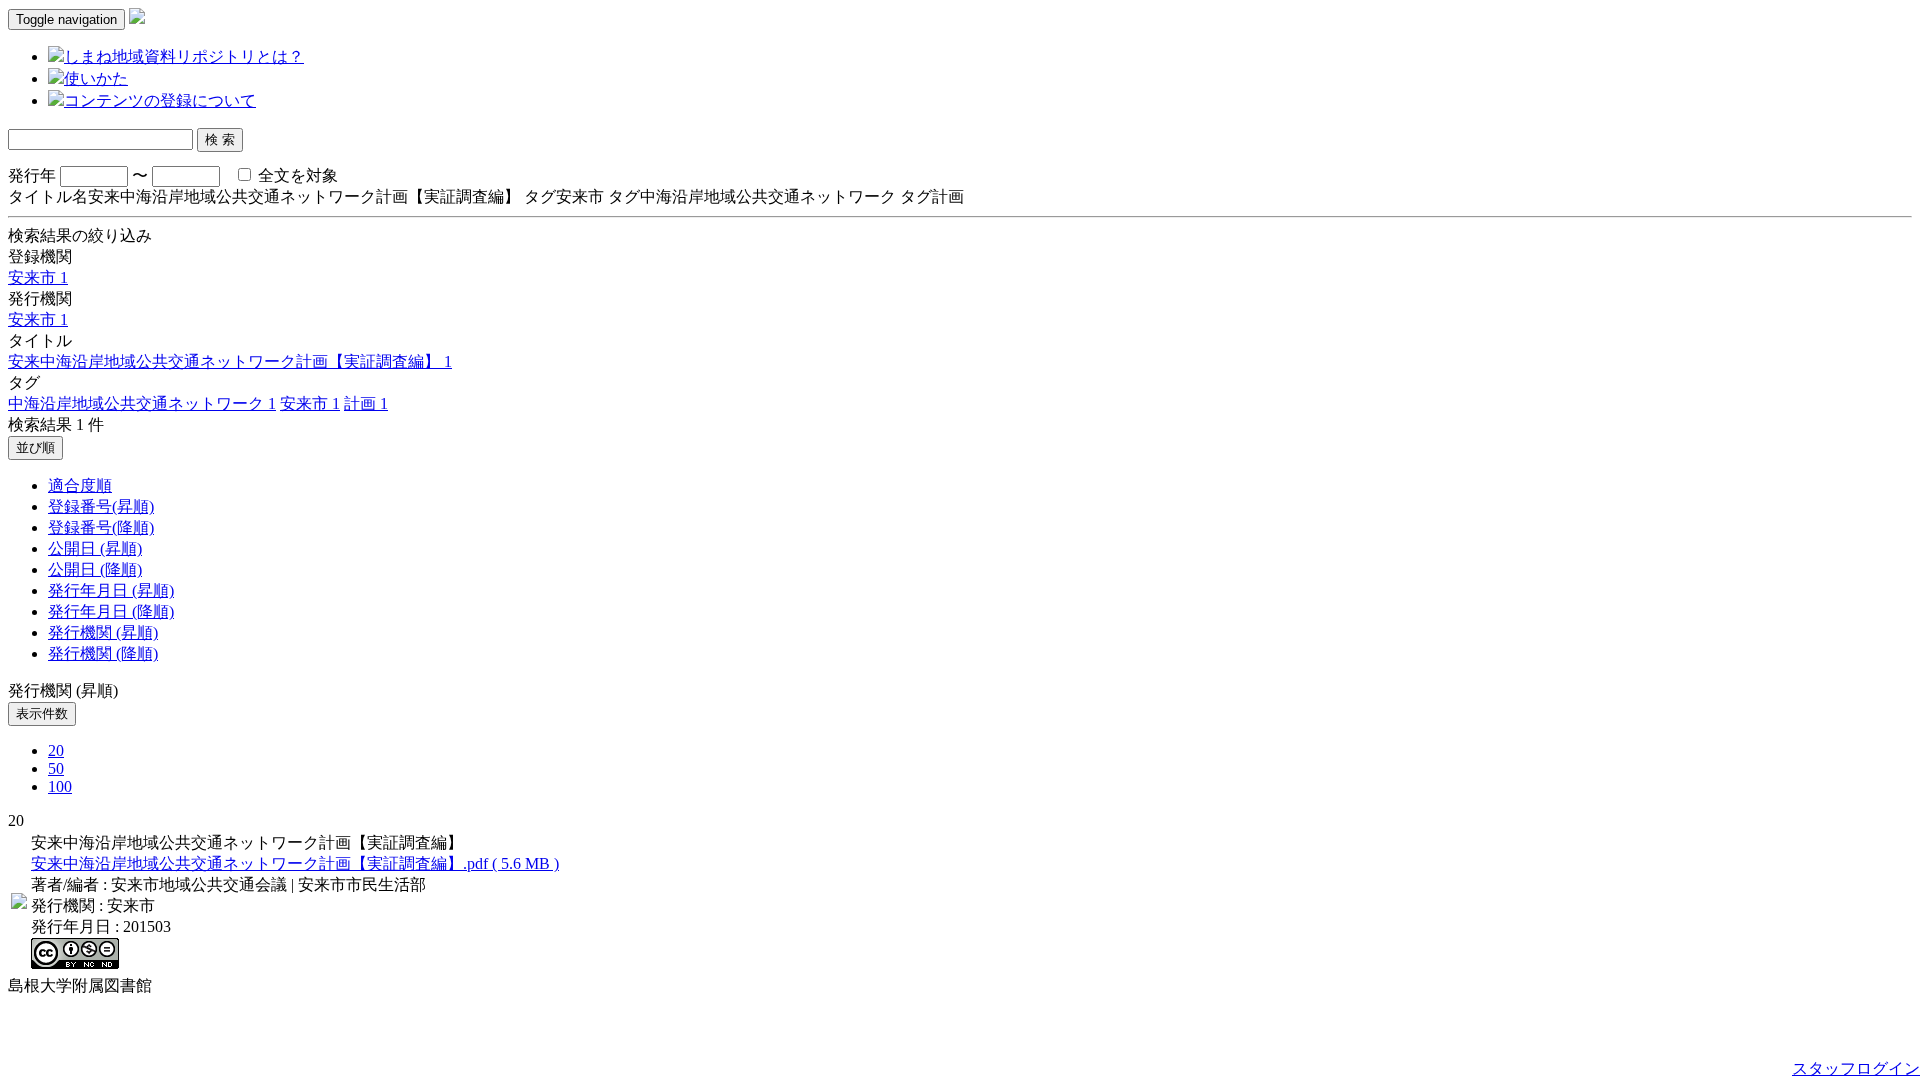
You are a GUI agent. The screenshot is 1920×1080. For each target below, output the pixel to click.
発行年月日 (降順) (111, 611)
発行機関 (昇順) (103, 632)
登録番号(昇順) (101, 506)
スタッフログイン (1856, 1068)
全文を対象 (296, 175)
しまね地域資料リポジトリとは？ (184, 56)
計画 (366, 403)
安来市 (38, 277)
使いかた (96, 78)
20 (56, 750)
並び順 (35, 447)
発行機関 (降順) (103, 653)
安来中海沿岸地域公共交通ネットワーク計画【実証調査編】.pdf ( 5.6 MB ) (295, 863)
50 (56, 768)
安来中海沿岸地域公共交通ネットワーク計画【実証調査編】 (230, 361)
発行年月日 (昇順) (111, 590)
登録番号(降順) (101, 527)
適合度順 (80, 485)
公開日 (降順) (95, 569)
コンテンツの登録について (160, 100)
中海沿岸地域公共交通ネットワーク (142, 403)
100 (60, 786)
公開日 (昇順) (95, 548)
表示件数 (42, 713)
